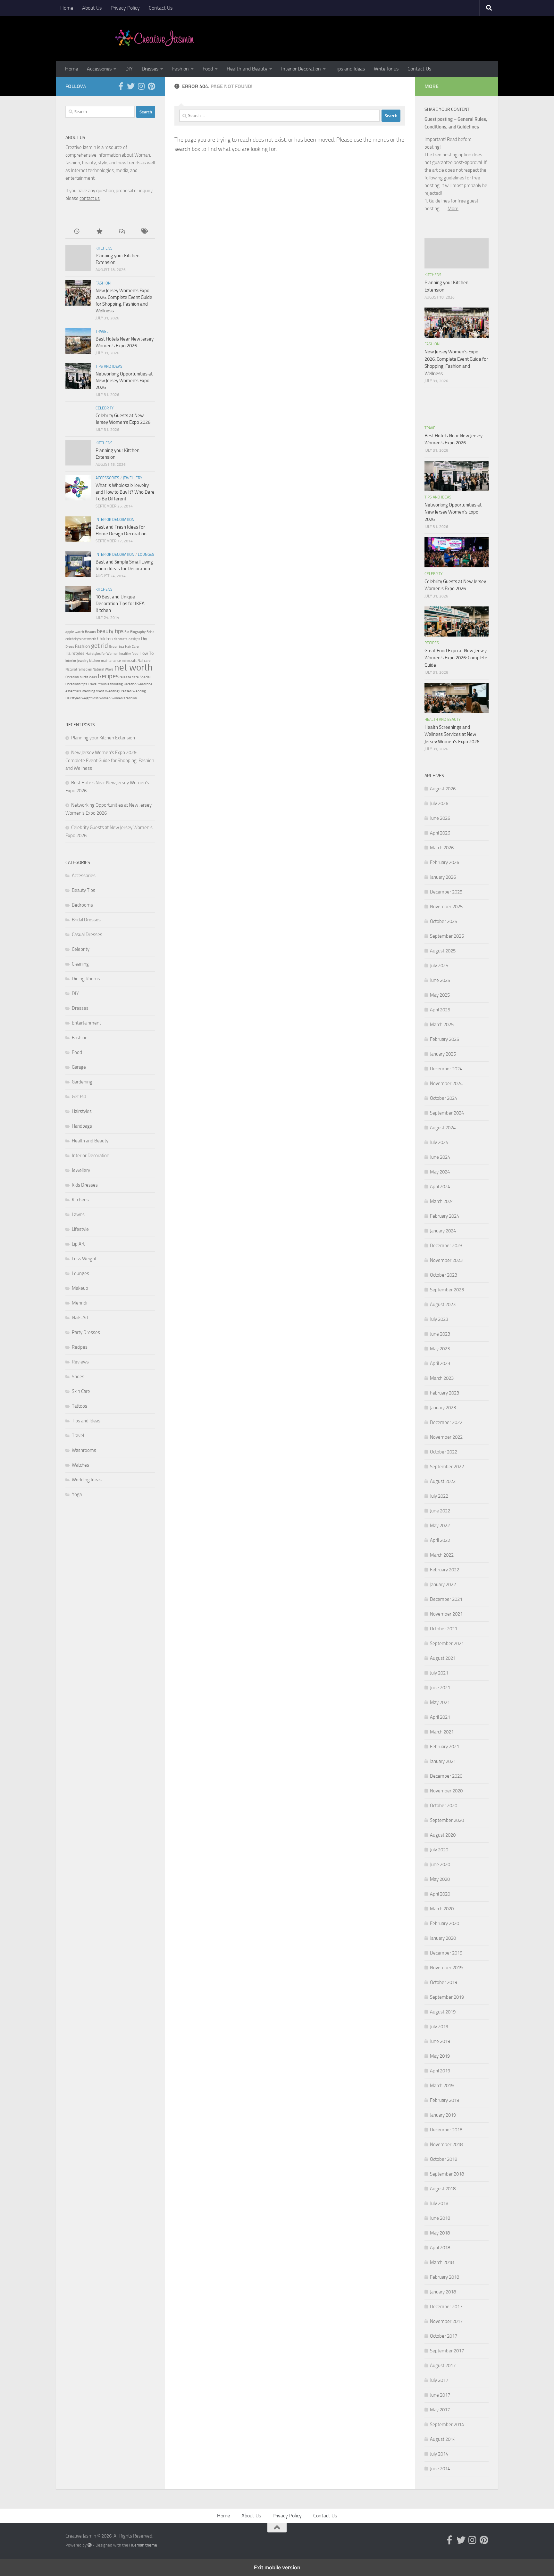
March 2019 (442, 2086)
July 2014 (439, 2454)
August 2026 (443, 789)
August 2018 (443, 2189)
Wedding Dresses (118, 691)
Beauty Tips (84, 890)
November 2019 (446, 1968)
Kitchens (104, 248)
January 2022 (443, 1584)
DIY (129, 69)
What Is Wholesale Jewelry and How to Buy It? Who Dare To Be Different (125, 492)
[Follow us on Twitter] (131, 86)
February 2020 (445, 1923)
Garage (79, 1067)
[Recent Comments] (122, 232)
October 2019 (444, 1982)
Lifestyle (80, 1229)
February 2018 (445, 2277)
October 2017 (444, 2336)
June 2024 (440, 1157)
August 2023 (443, 1304)
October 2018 (444, 2159)
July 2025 (439, 966)
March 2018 (442, 2262)
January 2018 (443, 2292)
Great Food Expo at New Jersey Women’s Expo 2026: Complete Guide (456, 658)
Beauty (90, 632)
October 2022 (444, 1452)
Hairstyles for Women (102, 654)
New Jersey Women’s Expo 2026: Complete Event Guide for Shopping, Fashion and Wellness (110, 760)
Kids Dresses (85, 1185)
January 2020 (443, 1938)
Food (208, 69)
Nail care (144, 661)
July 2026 (439, 803)
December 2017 (446, 2307)
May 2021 (440, 1702)
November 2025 (446, 907)
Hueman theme (143, 2545)
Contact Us (161, 8)
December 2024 (446, 1069)
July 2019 (439, 2027)
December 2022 (446, 1422)
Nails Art (80, 1318)
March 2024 (442, 1201)
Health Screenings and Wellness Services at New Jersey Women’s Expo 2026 (452, 734)
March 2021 (442, 1732)
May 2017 (440, 2410)
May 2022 (440, 1526)
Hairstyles (75, 653)
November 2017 (446, 2321)
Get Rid (79, 1097)
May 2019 (440, 2056)
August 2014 (443, 2439)
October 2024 (444, 1098)
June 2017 (440, 2395)
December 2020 (446, 1776)
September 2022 (447, 1467)
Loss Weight (84, 1259)
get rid (100, 646)
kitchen (95, 661)
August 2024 (443, 1128)
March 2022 (442, 1555)
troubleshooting (111, 684)
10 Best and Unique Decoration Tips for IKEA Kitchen (120, 604)
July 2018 (439, 2203)
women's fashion (124, 698)
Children (105, 639)
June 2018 (440, 2218)
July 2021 (439, 1673)
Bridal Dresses (86, 920)
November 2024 (446, 1083)
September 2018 (447, 2174)
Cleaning (80, 964)
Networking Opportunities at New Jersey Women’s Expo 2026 (124, 381)
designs (134, 639)
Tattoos (80, 1406)
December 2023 (446, 1246)
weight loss (90, 698)
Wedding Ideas (87, 1480)
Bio (127, 632)
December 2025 (446, 892)
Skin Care (81, 1391)
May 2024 (440, 1172)
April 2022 (440, 1540)
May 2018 (440, 2233)
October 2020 (444, 1806)
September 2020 (447, 1820)
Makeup (80, 1288)
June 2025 (440, 980)
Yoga (77, 1494)
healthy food (129, 654)
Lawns (78, 1214)
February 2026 (445, 862)
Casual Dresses (87, 934)
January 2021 (443, 1761)
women (105, 698)
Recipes (108, 676)
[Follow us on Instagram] (141, 86)
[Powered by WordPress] (90, 2545)
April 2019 (440, 2071)
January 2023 (443, 1408)
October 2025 (444, 921)
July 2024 (439, 1142)
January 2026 (443, 877)
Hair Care (132, 647)
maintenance (111, 661)
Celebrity (105, 408)
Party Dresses (86, 1332)
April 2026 (440, 833)
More (453, 209)
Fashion (180, 69)
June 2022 (440, 1511)
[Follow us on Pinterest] (151, 86)
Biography (138, 632)
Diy (144, 639)
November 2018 (446, 2144)
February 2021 (445, 1747)
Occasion (72, 677)
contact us (90, 198)
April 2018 (440, 2248)
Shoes (78, 1377)
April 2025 (440, 1010)
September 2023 (447, 1290)
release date (129, 677)
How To (147, 653)
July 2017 (439, 2380)
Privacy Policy (125, 8)
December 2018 (446, 2130)
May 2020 (440, 1879)
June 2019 (440, 2041)
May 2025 (440, 995)
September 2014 (447, 2424)
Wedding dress (93, 691)
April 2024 (440, 1187)
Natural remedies (79, 669)
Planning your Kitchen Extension (103, 738)
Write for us (386, 69)
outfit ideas (88, 677)
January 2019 (443, 2115)
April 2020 (440, 1894)
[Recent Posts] (77, 232)
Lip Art (78, 1244)
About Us (92, 8)
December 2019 (446, 1953)
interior (71, 661)
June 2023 (440, 1334)
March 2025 (442, 1025)
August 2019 (443, 2012)
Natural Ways (103, 669)
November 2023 (446, 1260)
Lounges (146, 555)
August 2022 (443, 1481)
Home (67, 8)
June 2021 (440, 1688)
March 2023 (442, 1378)
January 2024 (443, 1231)
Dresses (150, 69)
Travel (102, 332)
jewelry (83, 661)
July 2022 (439, 1496)
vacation (130, 684)
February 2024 (445, 1216)
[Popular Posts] (99, 232)
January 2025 (443, 1054)
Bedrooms (82, 905)
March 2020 (442, 1909)
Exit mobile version (277, 2567)
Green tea (117, 647)
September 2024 (447, 1113)
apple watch (75, 632)
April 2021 (440, 1717)
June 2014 (440, 2469)
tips (84, 684)
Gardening (82, 1082)
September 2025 (447, 936)
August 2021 (443, 1658)
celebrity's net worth (81, 639)
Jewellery (132, 478)
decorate (121, 639)
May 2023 (440, 1349)
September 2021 (447, 1643)
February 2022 (445, 1570)
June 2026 (440, 818)
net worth (133, 667)
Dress (70, 647)
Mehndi (80, 1303)
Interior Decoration (301, 69)
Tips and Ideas (350, 69)
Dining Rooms (86, 979)
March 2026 (442, 848)
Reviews (80, 1362)
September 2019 (447, 1997)
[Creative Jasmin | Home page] (155, 38)
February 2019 (445, 2100)
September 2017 (447, 2351)
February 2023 (445, 1393)
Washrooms (84, 1450)
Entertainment (86, 1023)
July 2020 (439, 1850)
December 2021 (446, 1599)
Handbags (82, 1126)
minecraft (129, 661)
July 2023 (439, 1319)
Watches (80, 1465)
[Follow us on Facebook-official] (121, 86)
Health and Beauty (247, 69)
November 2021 (446, 1614)
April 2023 (440, 1363)
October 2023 (444, 1275)
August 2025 (443, 951)
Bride (151, 632)
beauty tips (110, 631)
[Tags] (144, 232)
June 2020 (440, 1864)
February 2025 (445, 1039)
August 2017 (443, 2366)
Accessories (99, 69)
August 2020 (443, 1835)
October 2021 (444, 1629)
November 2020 (446, 1791)
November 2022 (446, 1437)
